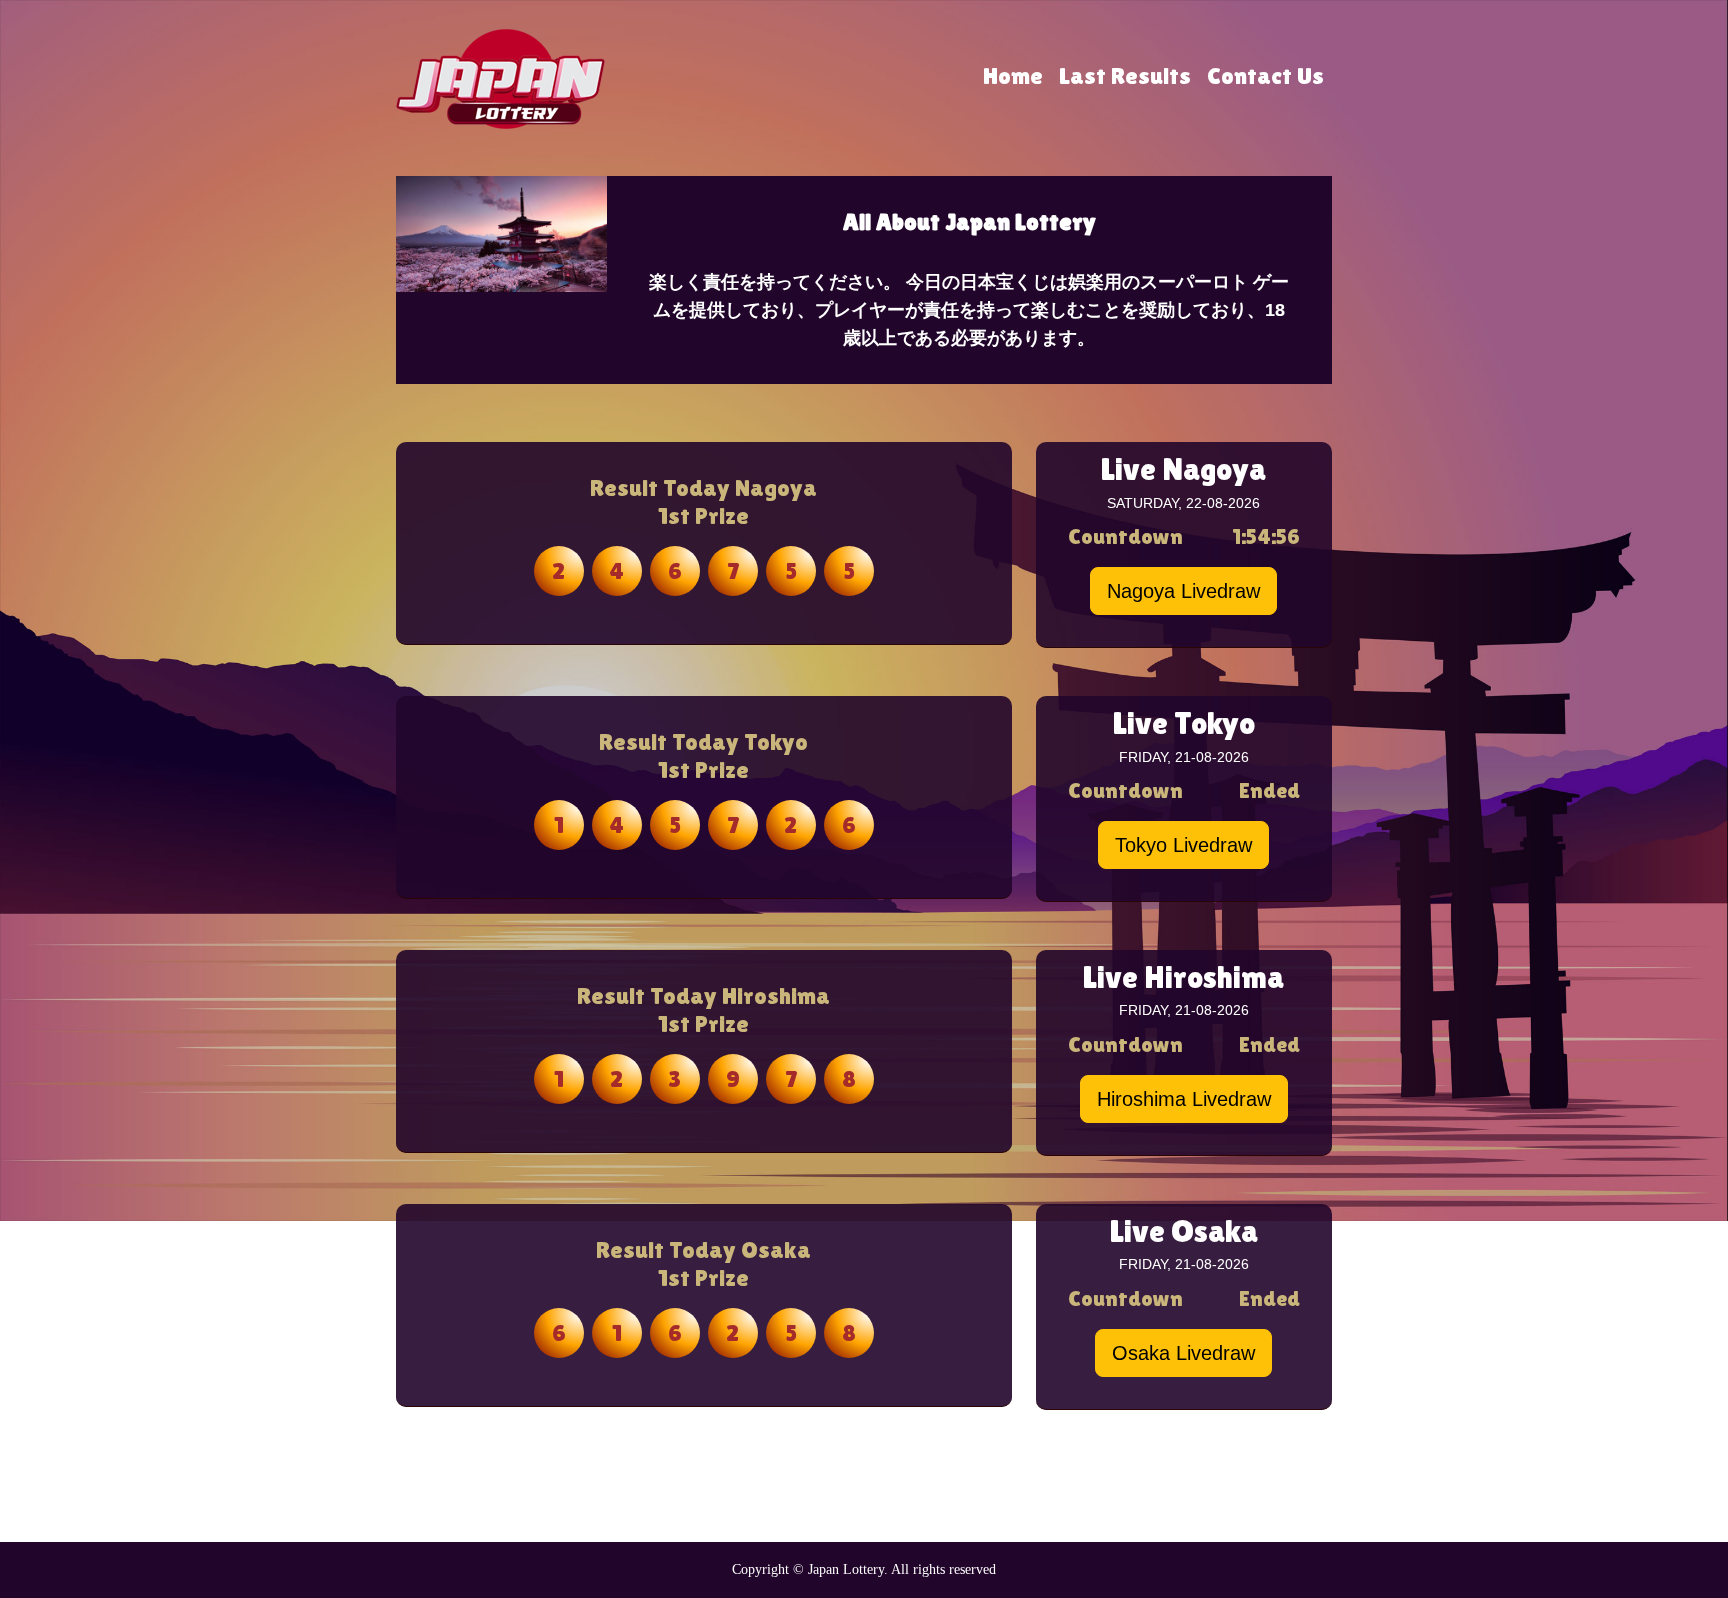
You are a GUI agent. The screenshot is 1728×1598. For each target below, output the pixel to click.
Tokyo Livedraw (1183, 845)
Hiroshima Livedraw (1184, 1099)
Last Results (1125, 75)
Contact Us (1265, 75)
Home (1013, 75)
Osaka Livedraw (1183, 1353)
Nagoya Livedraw (1183, 591)
